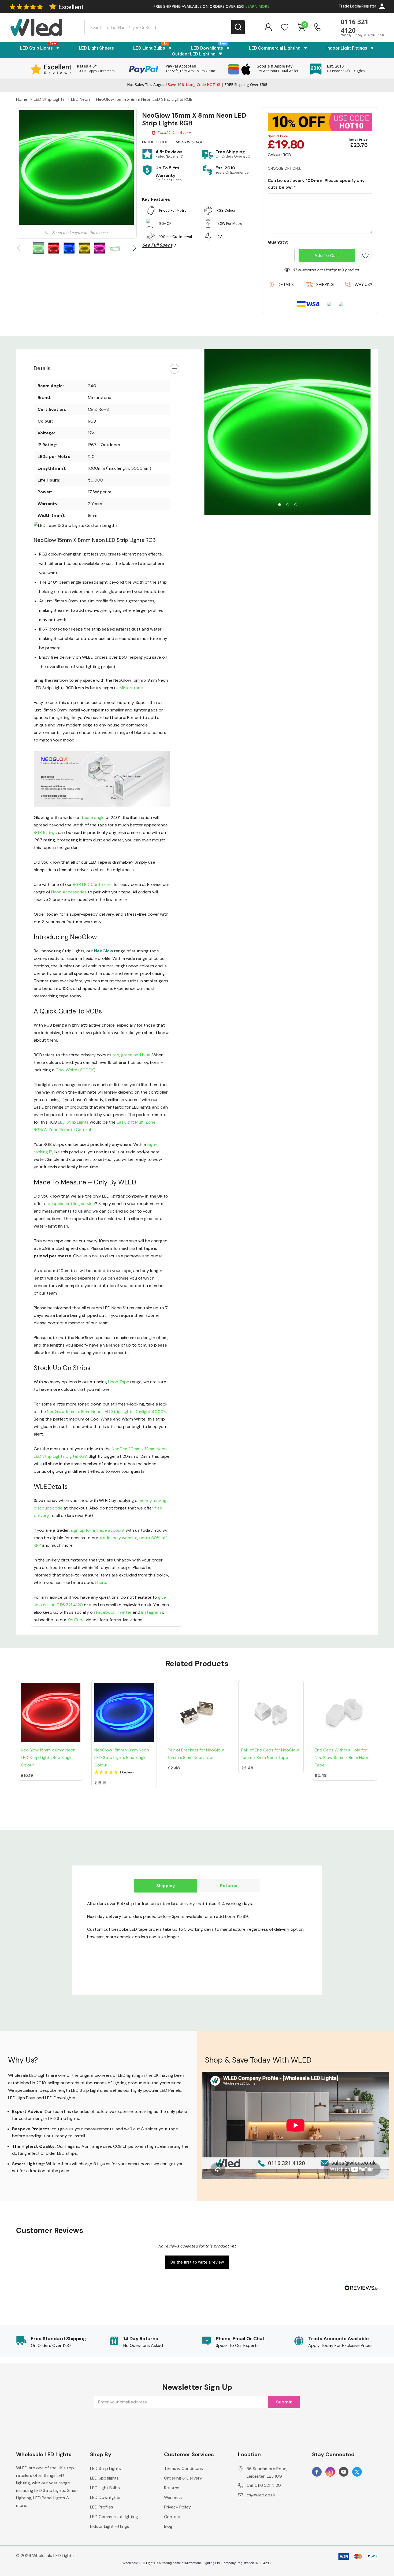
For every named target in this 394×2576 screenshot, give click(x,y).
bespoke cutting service (71, 1204)
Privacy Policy (177, 2507)
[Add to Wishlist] (366, 255)
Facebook (106, 1612)
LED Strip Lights (36, 48)
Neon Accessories (69, 892)
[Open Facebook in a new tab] (317, 2472)
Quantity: (278, 242)
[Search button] (238, 27)
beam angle (93, 817)
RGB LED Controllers (93, 884)
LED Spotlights (104, 2478)
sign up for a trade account (98, 1530)
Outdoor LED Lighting (194, 54)
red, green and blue (131, 1055)
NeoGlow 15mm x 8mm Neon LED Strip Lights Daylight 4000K (106, 1412)
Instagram (151, 1612)
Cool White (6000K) (75, 1070)
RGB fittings (45, 832)
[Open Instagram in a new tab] (330, 2472)
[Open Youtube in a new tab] (344, 2472)
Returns (229, 1886)
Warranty (173, 2497)
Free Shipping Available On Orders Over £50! (211, 6)
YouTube (76, 1620)
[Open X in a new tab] (357, 2472)
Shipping (166, 1886)
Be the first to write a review (197, 2262)
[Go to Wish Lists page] (285, 27)
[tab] (280, 505)
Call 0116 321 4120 (264, 2485)
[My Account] (268, 27)
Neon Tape (119, 1382)
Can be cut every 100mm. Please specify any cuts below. (316, 184)
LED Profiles (102, 2507)
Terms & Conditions (183, 2468)
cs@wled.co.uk (261, 2495)
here (102, 1582)
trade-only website (118, 1538)
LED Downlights (207, 48)
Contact (172, 2517)
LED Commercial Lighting (275, 48)
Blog (168, 2526)
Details (42, 368)
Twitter (124, 1612)
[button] (124, 1773)
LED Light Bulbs (149, 48)
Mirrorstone (131, 688)
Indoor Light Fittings (347, 48)
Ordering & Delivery (183, 2478)
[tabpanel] (287, 432)
